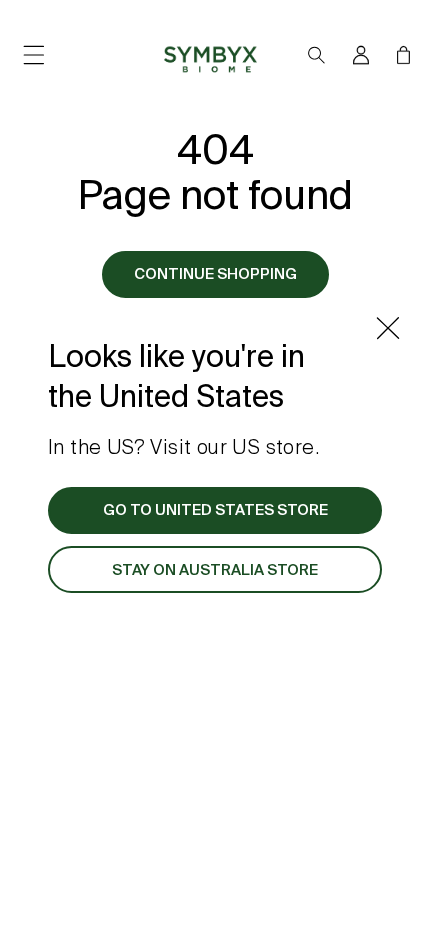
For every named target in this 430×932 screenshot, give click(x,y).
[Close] (388, 328)
